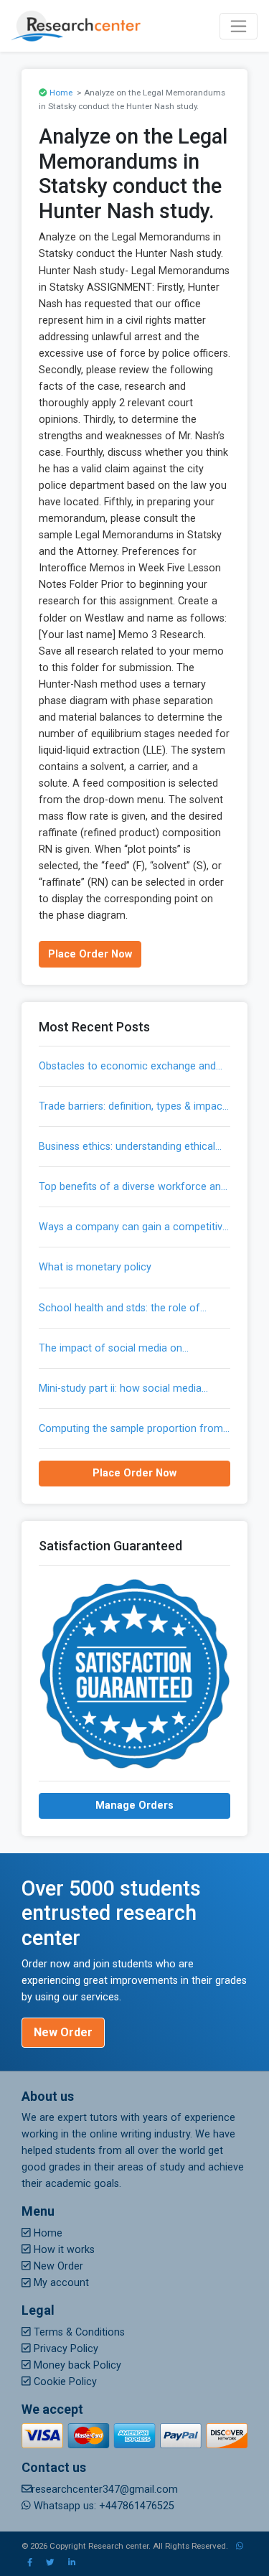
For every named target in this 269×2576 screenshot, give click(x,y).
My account (60, 2283)
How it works (63, 2250)
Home (61, 93)
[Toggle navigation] (239, 26)
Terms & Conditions (78, 2332)
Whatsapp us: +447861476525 (103, 2506)
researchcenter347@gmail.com (105, 2490)
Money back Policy (76, 2365)
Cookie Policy (64, 2382)
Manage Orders (134, 1805)
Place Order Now (90, 954)
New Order (63, 2032)
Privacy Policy (65, 2349)
